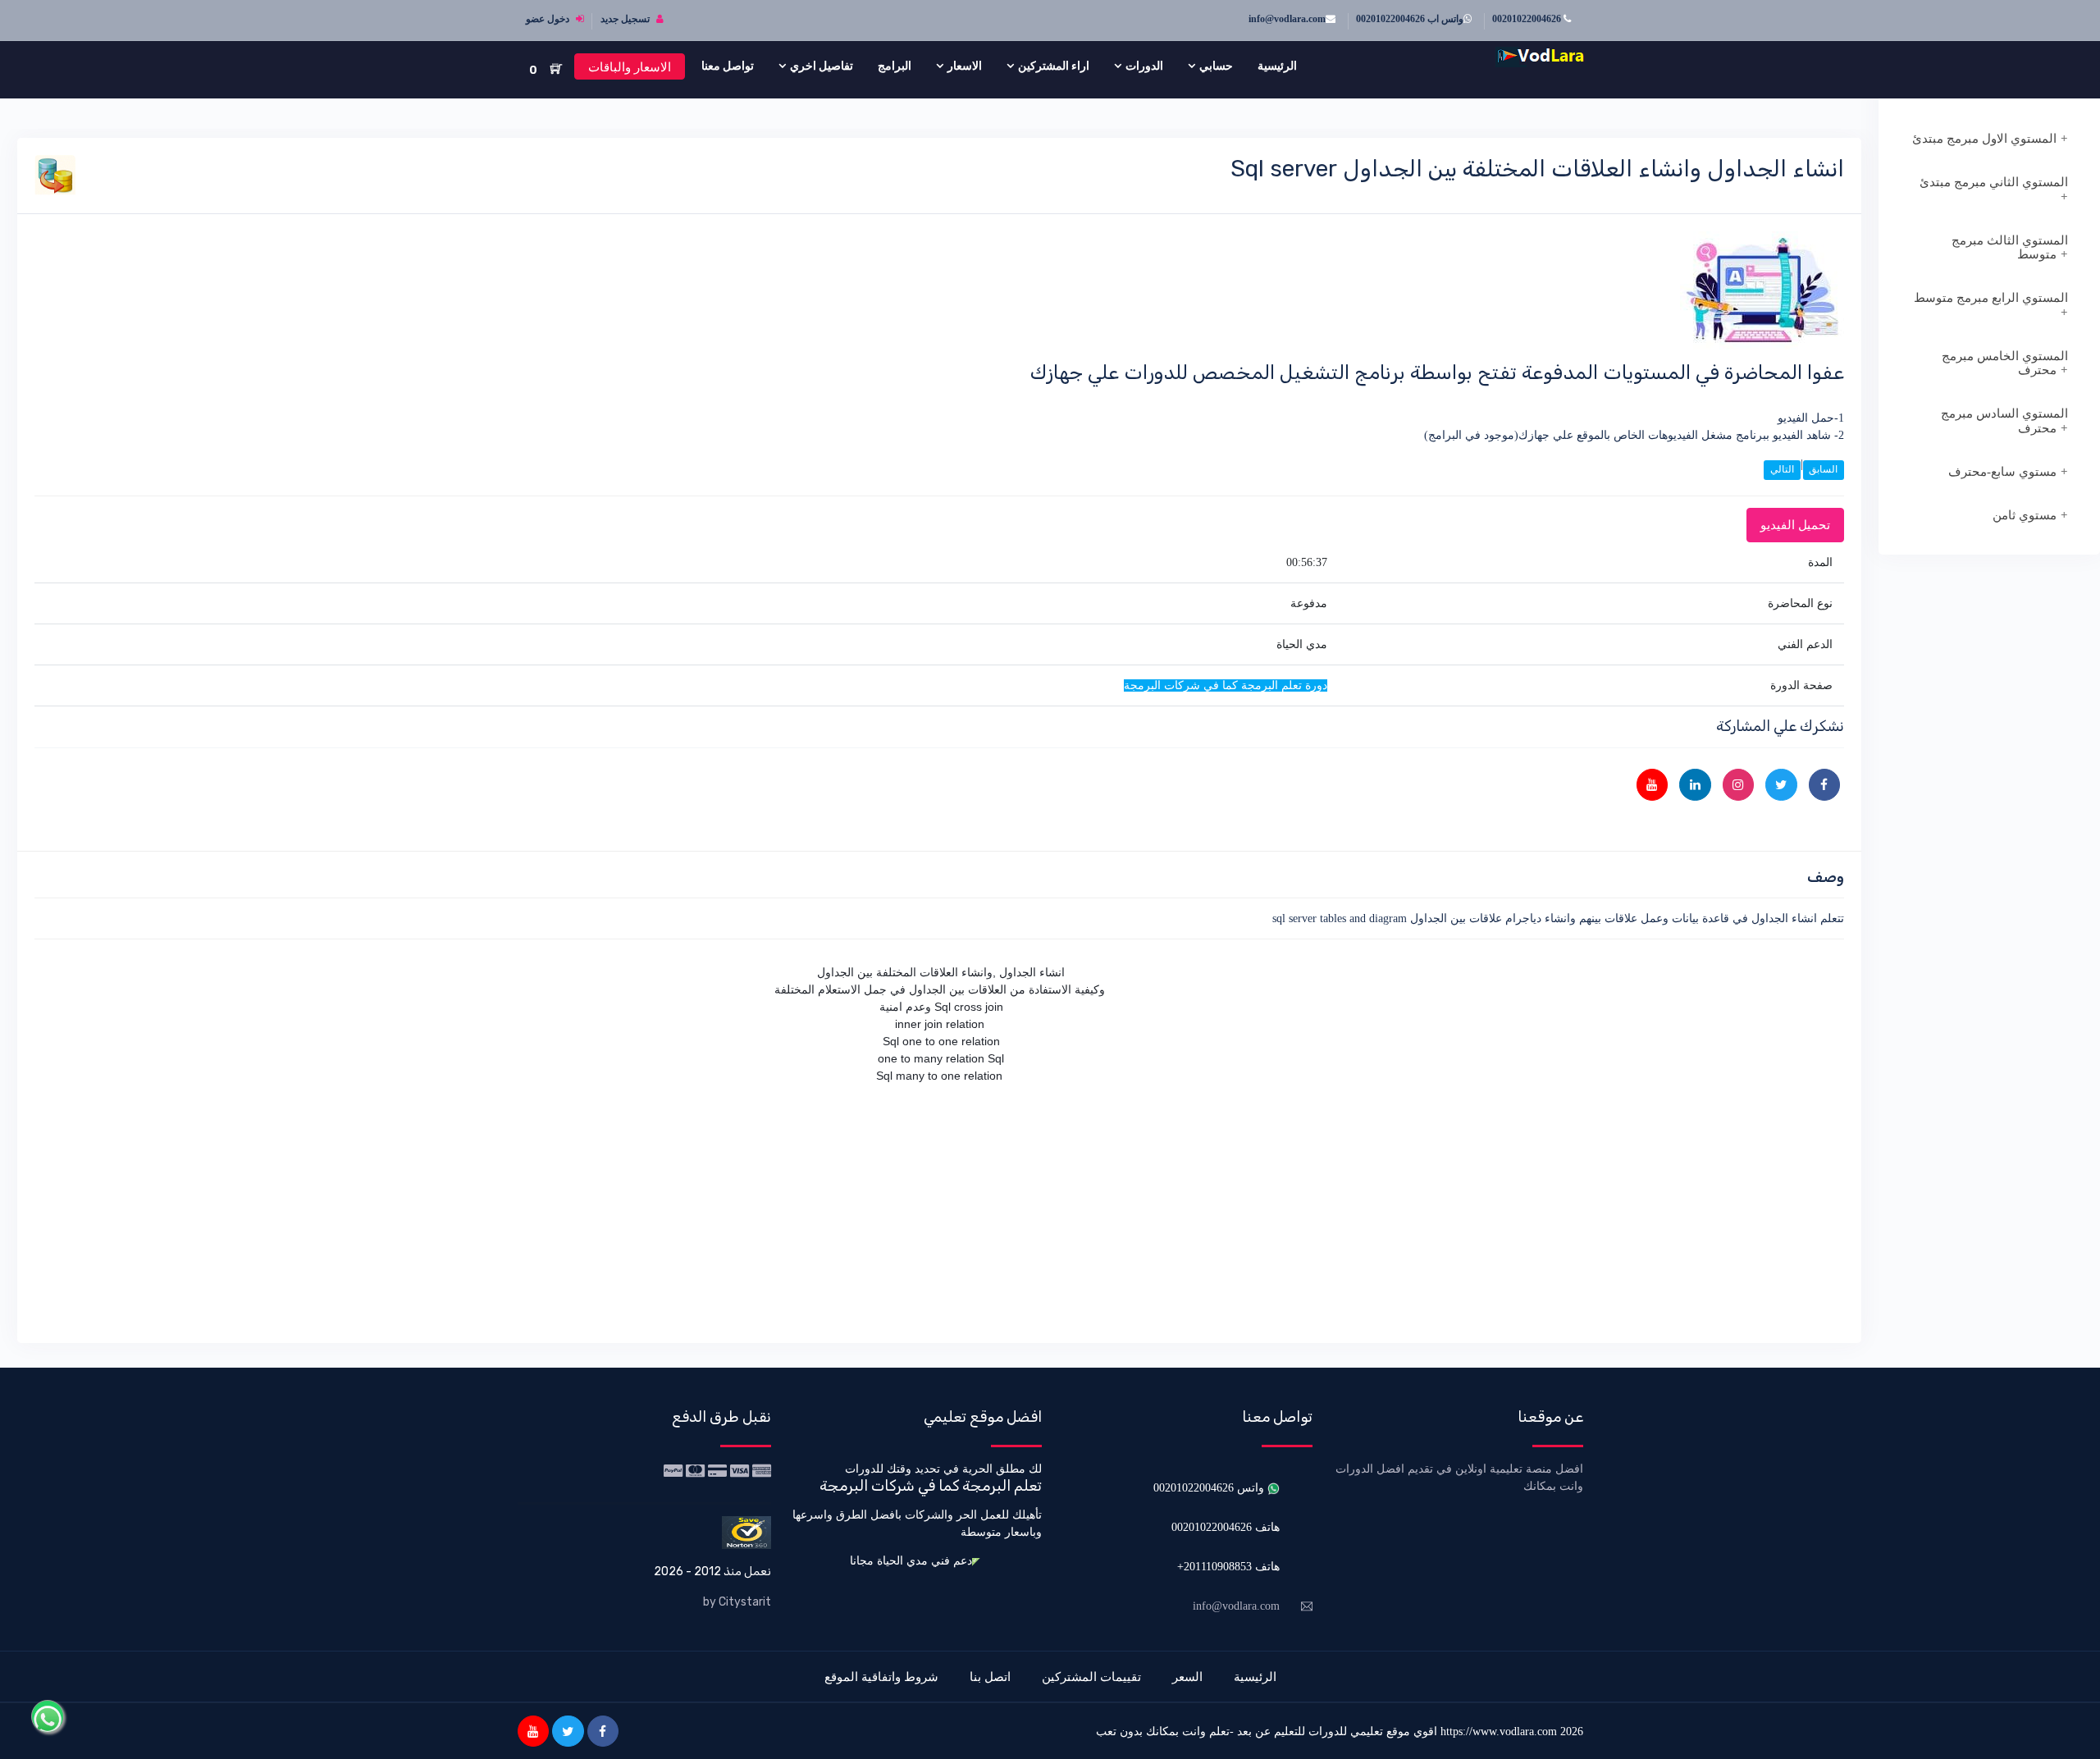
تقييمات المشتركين (1091, 1677)
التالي (1782, 469)
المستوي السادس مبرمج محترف (2004, 420)
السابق (1823, 469)
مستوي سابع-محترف (2002, 472)
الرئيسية (1277, 66)
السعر (1187, 1677)
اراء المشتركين (1054, 66)
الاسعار (965, 66)
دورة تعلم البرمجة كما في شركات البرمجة (1226, 685)
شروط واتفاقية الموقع (881, 1677)
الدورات (1144, 66)
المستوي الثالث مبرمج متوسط (2010, 247)
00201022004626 (1528, 19)
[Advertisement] (1352, 1211)
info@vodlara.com (1287, 19)
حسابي (1216, 66)
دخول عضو (549, 19)
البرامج (895, 66)
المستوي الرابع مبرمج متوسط (1991, 298)
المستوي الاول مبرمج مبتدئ (1984, 139)
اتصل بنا (990, 1677)
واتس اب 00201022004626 (1410, 19)
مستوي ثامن (2025, 515)
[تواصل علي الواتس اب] (48, 1716)
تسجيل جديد (626, 19)
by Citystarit (737, 1602)
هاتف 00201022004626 (1226, 1527)
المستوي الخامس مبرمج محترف (2005, 363)
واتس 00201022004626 (1210, 1488)
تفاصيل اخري (822, 66)
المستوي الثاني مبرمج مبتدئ (1994, 182)
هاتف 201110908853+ (1228, 1567)
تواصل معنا (728, 66)
